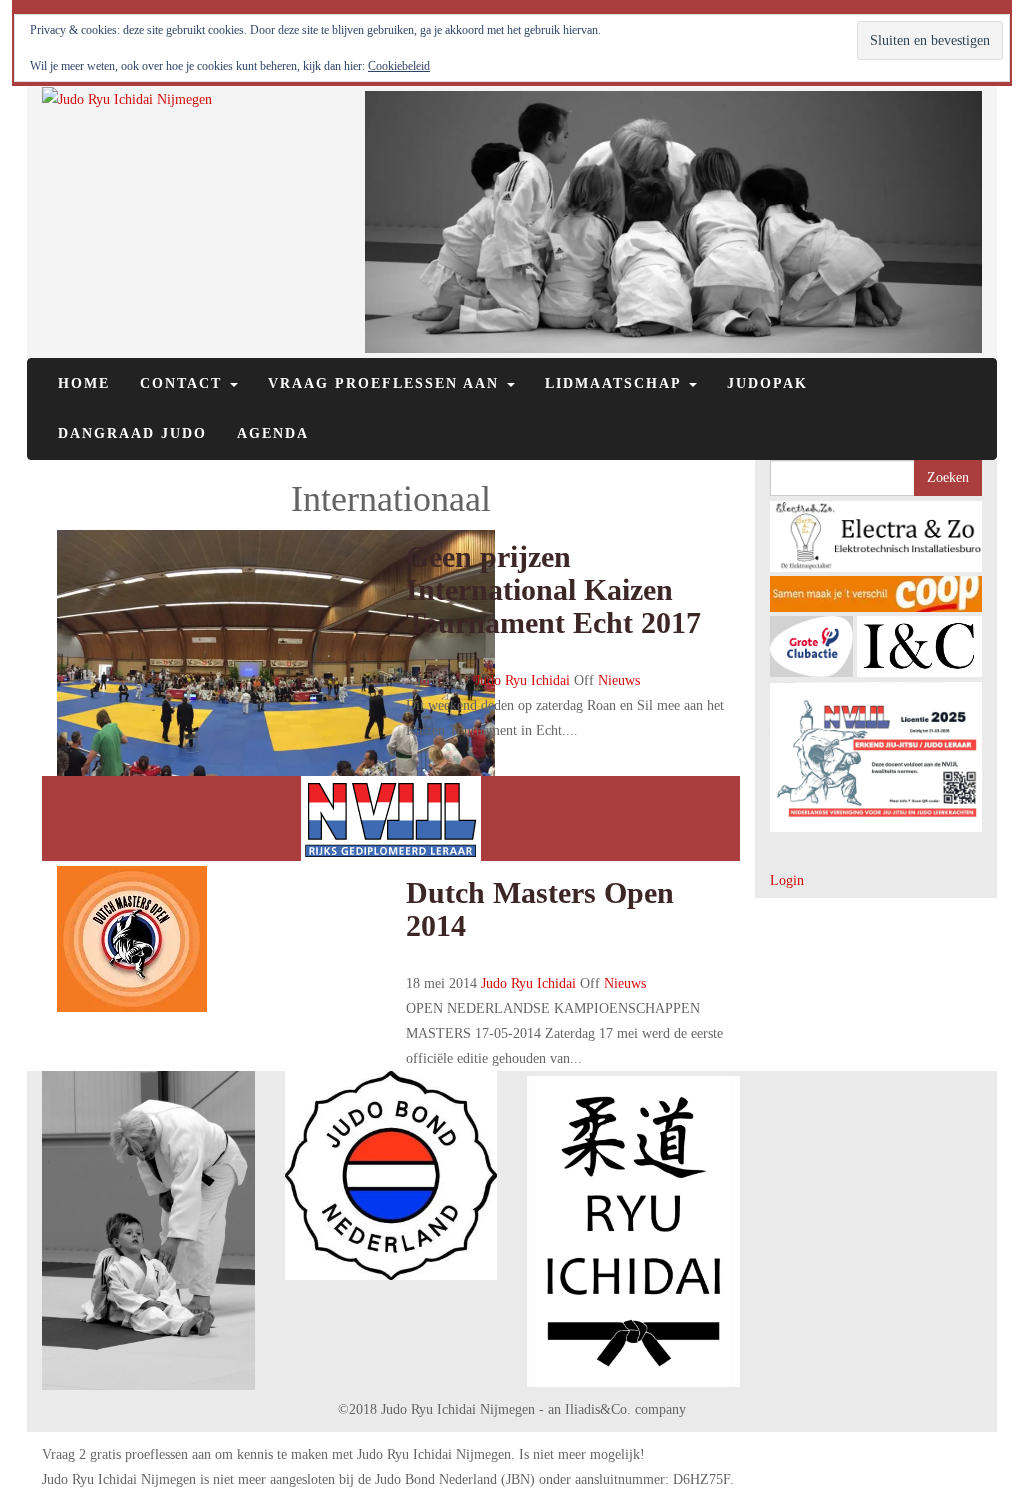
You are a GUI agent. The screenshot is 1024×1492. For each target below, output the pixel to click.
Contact (184, 383)
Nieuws (619, 680)
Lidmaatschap (616, 383)
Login (787, 880)
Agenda (273, 433)
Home (84, 383)
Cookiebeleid (399, 66)
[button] (876, 536)
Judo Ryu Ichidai (522, 680)
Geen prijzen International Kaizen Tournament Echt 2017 (553, 589)
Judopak (767, 383)
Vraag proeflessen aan (386, 383)
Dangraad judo (132, 433)
